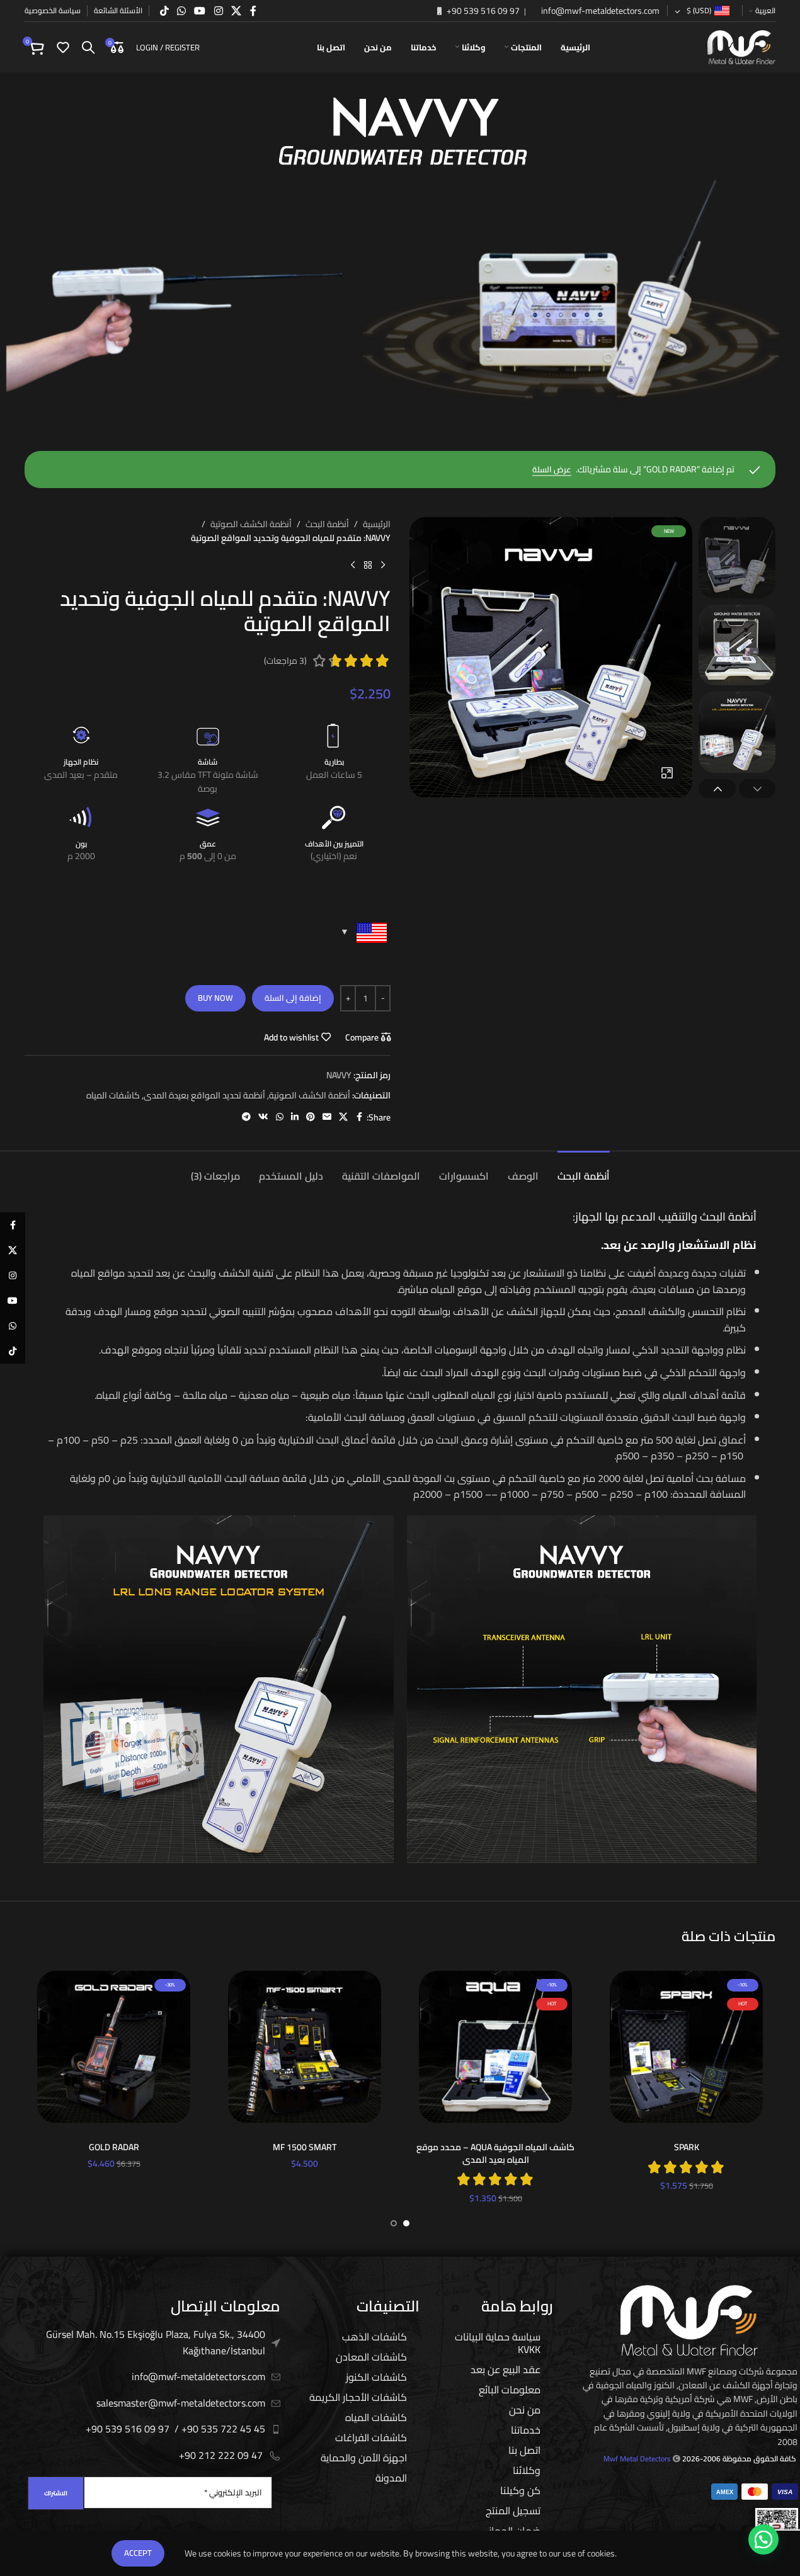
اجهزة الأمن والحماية (364, 2458)
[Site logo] (741, 47)
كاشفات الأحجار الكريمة (358, 2397)
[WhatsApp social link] (181, 11)
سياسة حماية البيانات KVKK (498, 2343)
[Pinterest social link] (311, 1117)
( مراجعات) (285, 661)
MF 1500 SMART (305, 2147)
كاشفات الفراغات (371, 2437)
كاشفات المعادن (371, 2357)
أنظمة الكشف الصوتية (251, 524)
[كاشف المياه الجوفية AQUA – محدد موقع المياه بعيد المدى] (495, 2047)
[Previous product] (383, 566)
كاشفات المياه (113, 1095)
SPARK (687, 2147)
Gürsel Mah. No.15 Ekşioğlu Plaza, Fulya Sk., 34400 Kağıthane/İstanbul (156, 2342)
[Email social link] (327, 1117)
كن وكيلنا (520, 2490)
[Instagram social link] (218, 11)
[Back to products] (368, 566)
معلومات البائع (510, 2390)
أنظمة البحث (327, 524)
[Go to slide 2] (394, 2223)
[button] (757, 789)
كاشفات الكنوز (376, 2377)
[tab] (584, 1170)
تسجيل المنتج (513, 2510)
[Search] (88, 47)
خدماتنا (526, 2430)
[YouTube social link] (200, 11)
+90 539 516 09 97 (482, 11)
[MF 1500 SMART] (305, 2047)
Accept (138, 2553)
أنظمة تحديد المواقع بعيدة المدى (204, 1095)
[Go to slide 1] (406, 2223)
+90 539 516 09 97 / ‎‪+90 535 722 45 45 (175, 2429)
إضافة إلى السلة (293, 998)
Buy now (215, 998)
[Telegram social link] (246, 1117)
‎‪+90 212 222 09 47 (221, 2455)
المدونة (391, 2478)
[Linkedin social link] (295, 1117)
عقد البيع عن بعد (506, 2369)
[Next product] (353, 566)
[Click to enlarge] (667, 772)
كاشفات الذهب (374, 2337)
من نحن (525, 2410)
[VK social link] (263, 1117)
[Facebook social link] (253, 11)
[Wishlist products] (63, 47)
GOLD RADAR (114, 2147)
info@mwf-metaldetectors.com (599, 11)
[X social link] (236, 11)
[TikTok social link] (164, 11)
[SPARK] (686, 2047)
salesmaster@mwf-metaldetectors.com (181, 2403)
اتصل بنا (524, 2450)
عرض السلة (552, 470)
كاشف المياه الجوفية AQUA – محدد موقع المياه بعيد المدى (495, 2153)
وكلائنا (527, 2470)
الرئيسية (377, 524)
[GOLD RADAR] (114, 2047)
